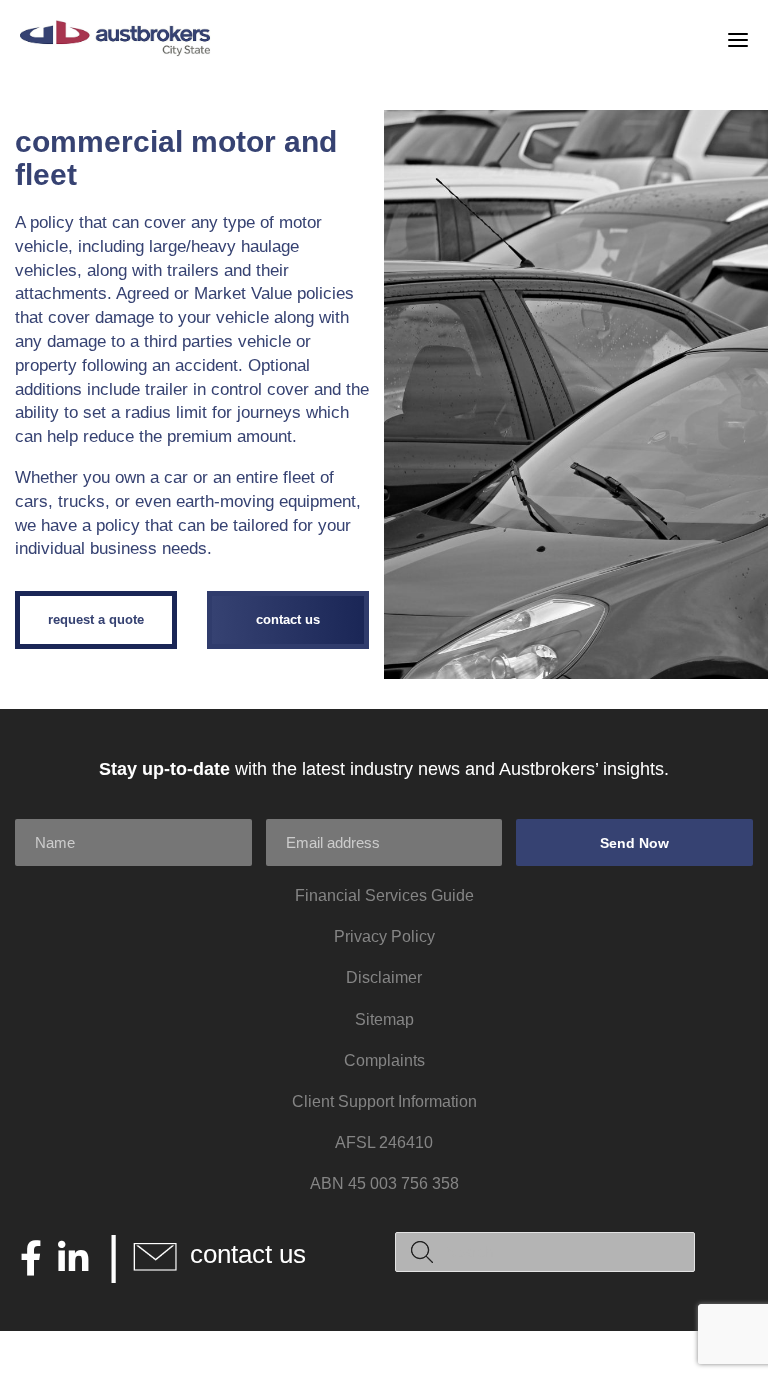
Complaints (384, 1060)
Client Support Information (384, 1101)
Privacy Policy (384, 936)
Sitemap (384, 1019)
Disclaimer (384, 977)
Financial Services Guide (384, 895)
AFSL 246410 (384, 1142)
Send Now (634, 843)
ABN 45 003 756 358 (384, 1183)
